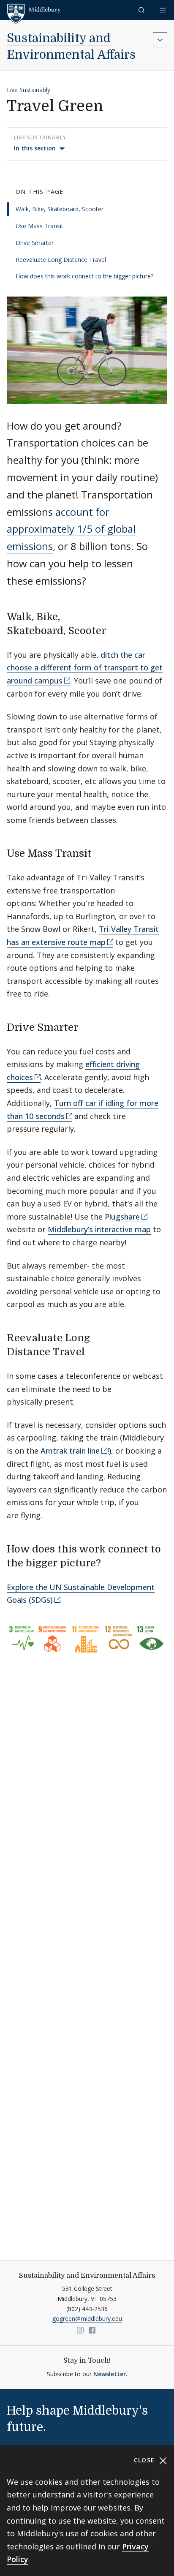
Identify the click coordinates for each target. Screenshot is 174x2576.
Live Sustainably (29, 90)
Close (145, 2460)
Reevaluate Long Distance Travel (61, 260)
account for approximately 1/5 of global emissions (71, 529)
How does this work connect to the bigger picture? (84, 276)
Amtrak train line (70, 1451)
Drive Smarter (35, 243)
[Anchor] (116, 630)
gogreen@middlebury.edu (87, 2319)
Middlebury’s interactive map (99, 1229)
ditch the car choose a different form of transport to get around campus (85, 668)
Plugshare (122, 1217)
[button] (142, 10)
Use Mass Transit (39, 226)
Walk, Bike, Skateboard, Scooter (60, 209)
